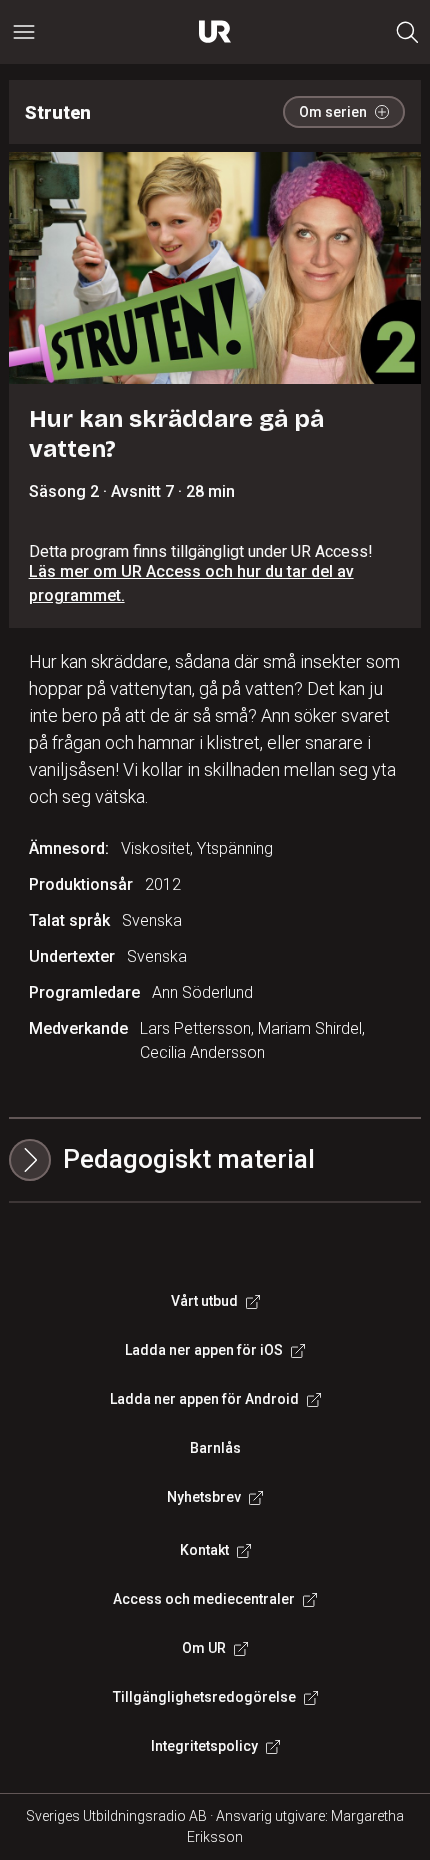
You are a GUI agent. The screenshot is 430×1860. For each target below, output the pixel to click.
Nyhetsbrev (204, 1497)
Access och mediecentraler (204, 1599)
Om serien (333, 112)
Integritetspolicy (204, 1746)
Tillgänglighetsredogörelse (204, 1697)
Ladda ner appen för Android (204, 1399)
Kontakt (204, 1550)
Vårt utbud (204, 1301)
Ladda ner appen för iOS (204, 1350)
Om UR (204, 1648)
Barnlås (215, 1448)
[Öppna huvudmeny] (24, 32)
